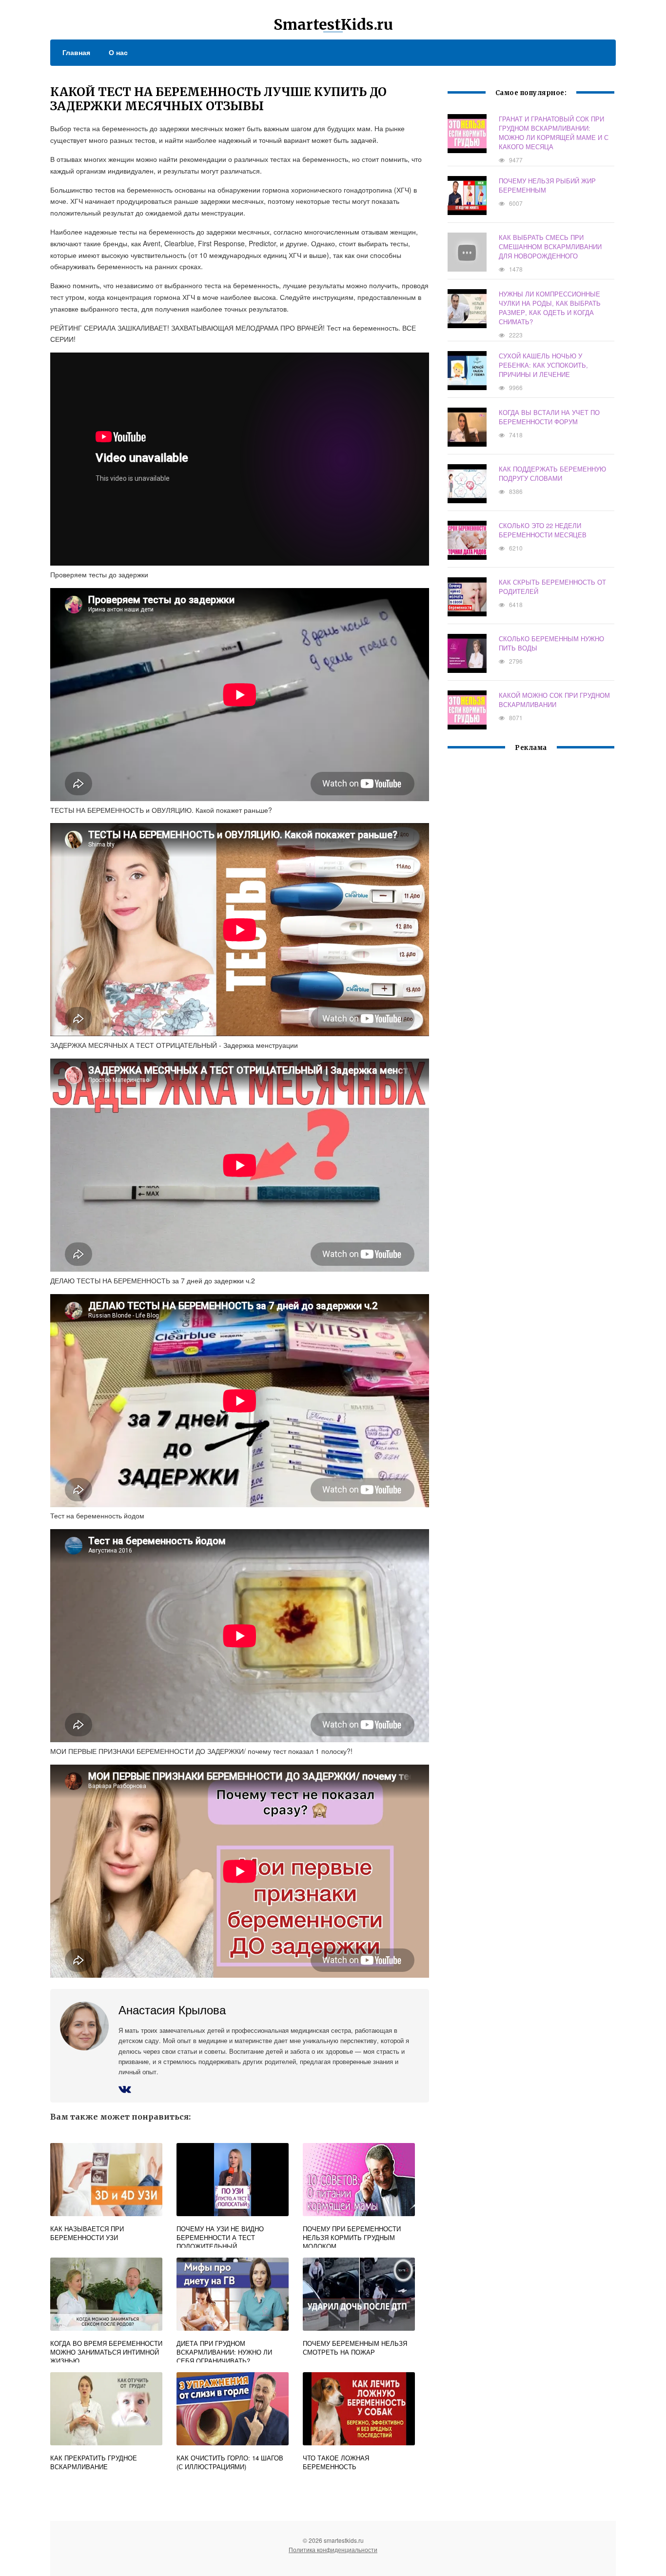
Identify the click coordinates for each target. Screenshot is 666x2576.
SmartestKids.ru (333, 24)
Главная (76, 52)
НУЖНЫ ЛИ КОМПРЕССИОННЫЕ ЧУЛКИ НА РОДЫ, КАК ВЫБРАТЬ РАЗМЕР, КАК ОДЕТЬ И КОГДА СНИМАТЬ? (550, 308)
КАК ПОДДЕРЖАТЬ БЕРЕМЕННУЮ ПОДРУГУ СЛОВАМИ (552, 473)
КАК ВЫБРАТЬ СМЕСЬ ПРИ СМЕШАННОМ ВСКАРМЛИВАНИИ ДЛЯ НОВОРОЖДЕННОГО (550, 246)
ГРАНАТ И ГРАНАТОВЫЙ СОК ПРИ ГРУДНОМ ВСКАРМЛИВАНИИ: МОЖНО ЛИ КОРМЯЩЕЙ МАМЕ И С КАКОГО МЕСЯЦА (554, 133)
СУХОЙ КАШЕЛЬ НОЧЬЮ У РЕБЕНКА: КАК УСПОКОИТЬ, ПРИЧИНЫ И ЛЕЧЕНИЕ (543, 365)
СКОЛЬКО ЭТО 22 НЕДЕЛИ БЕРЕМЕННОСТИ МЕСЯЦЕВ (543, 530)
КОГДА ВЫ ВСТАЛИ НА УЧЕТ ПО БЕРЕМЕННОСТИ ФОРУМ (549, 417)
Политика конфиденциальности (333, 2549)
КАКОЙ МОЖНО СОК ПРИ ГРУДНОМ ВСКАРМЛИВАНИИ (554, 700)
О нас (118, 52)
